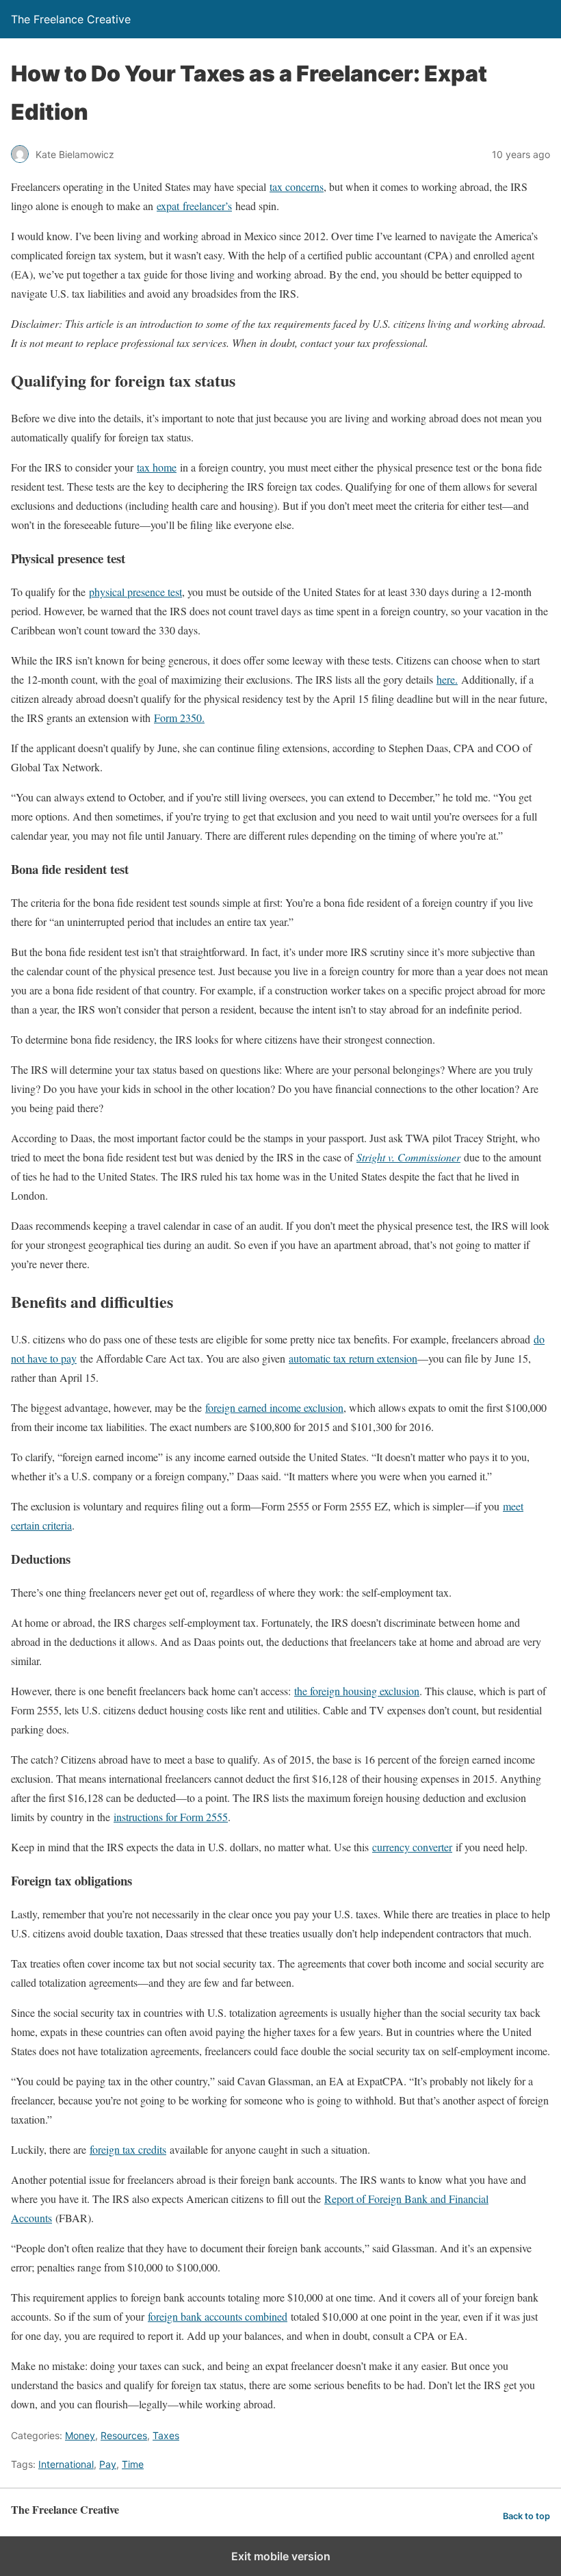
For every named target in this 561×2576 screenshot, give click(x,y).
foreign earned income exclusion (274, 1407)
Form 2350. (179, 718)
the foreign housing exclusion (357, 1691)
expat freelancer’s (194, 206)
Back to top (526, 2516)
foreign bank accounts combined (218, 2316)
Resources (124, 2435)
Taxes (166, 2435)
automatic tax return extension (353, 1358)
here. (447, 679)
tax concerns (297, 186)
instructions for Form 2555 (171, 1817)
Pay (108, 2464)
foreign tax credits (128, 2149)
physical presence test (135, 592)
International (66, 2464)
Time (133, 2464)
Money (80, 2435)
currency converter (412, 1847)
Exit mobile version (281, 2556)
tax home (157, 467)
